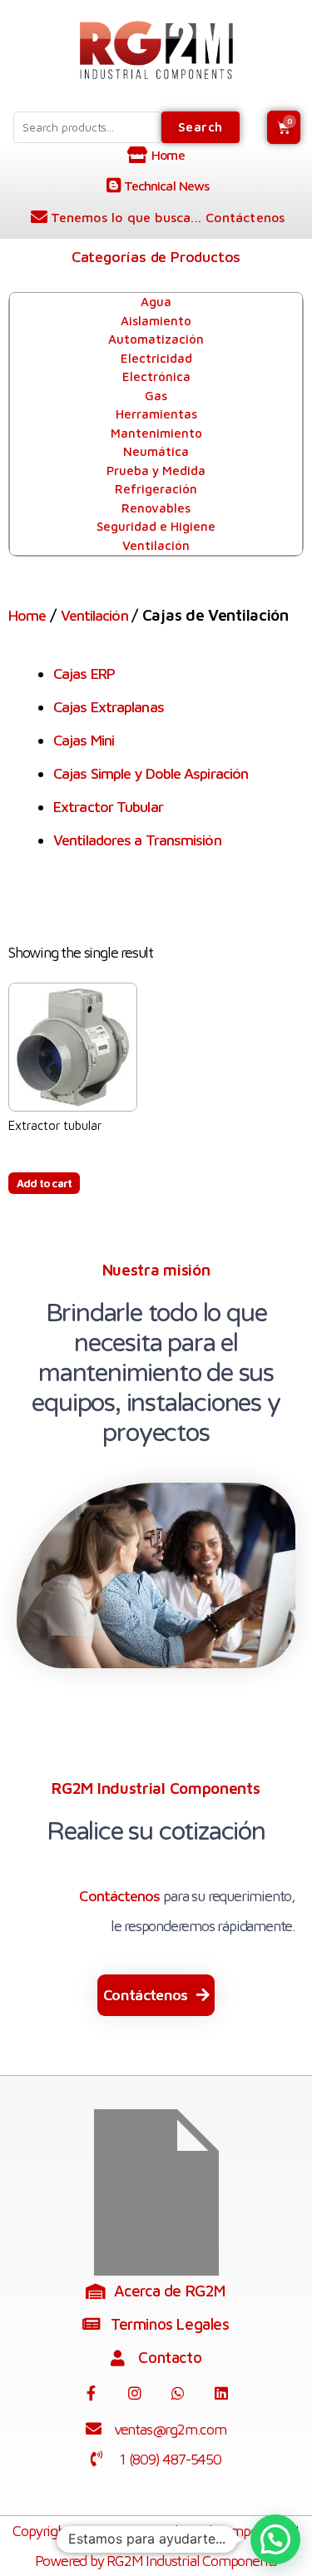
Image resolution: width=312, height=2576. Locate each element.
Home (27, 615)
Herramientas (156, 414)
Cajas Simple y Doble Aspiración (151, 773)
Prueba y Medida (156, 471)
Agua (156, 302)
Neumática (156, 451)
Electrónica (156, 376)
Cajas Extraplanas (109, 707)
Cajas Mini (84, 740)
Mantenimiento (156, 433)
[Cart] (284, 127)
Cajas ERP (84, 674)
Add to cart (44, 1183)
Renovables (156, 508)
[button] (156, 1995)
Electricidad (156, 358)
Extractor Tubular (108, 807)
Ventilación (156, 545)
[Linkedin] (221, 2393)
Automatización (156, 339)
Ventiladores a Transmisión (137, 840)
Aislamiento (156, 321)
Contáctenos (119, 1896)
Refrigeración (156, 489)
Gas (156, 396)
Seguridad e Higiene (156, 526)
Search (201, 127)
